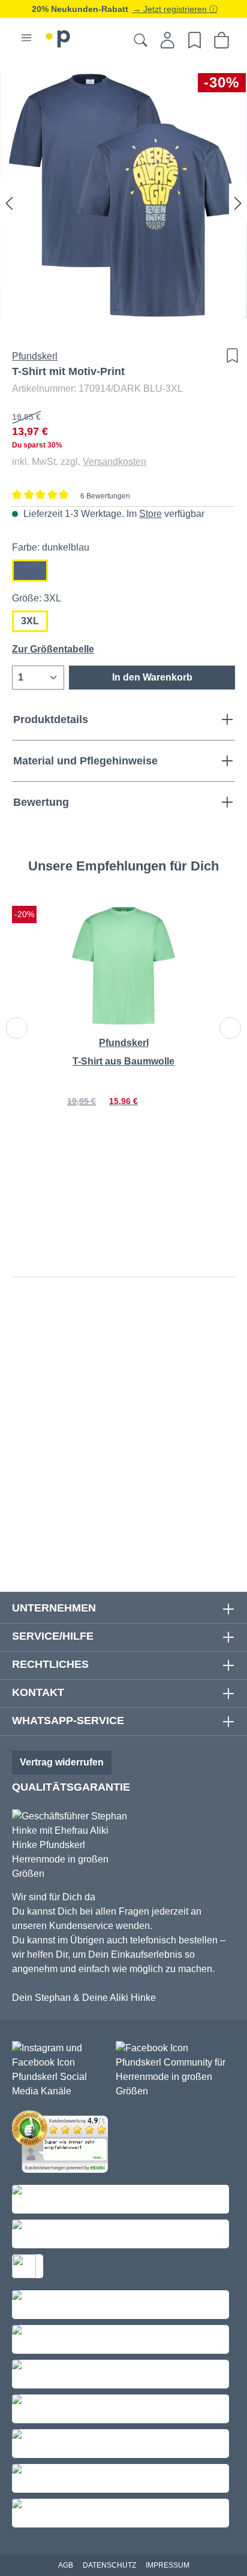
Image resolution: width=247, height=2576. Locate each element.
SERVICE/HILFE (53, 1636)
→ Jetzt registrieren (171, 9)
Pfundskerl (35, 356)
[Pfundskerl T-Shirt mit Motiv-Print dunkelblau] (123, 195)
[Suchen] (141, 40)
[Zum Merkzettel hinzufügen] (229, 356)
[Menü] (26, 38)
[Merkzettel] (195, 40)
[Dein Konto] (168, 40)
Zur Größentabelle (53, 649)
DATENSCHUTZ (109, 2565)
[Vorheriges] (9, 203)
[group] (123, 1022)
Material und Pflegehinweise (85, 761)
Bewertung (41, 802)
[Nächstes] (238, 203)
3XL (30, 621)
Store (150, 514)
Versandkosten (115, 462)
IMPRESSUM (168, 2565)
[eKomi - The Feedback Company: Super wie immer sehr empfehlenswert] (63, 2144)
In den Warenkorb (152, 677)
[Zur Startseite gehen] (58, 37)
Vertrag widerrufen (62, 1762)
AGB (66, 2565)
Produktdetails (51, 719)
